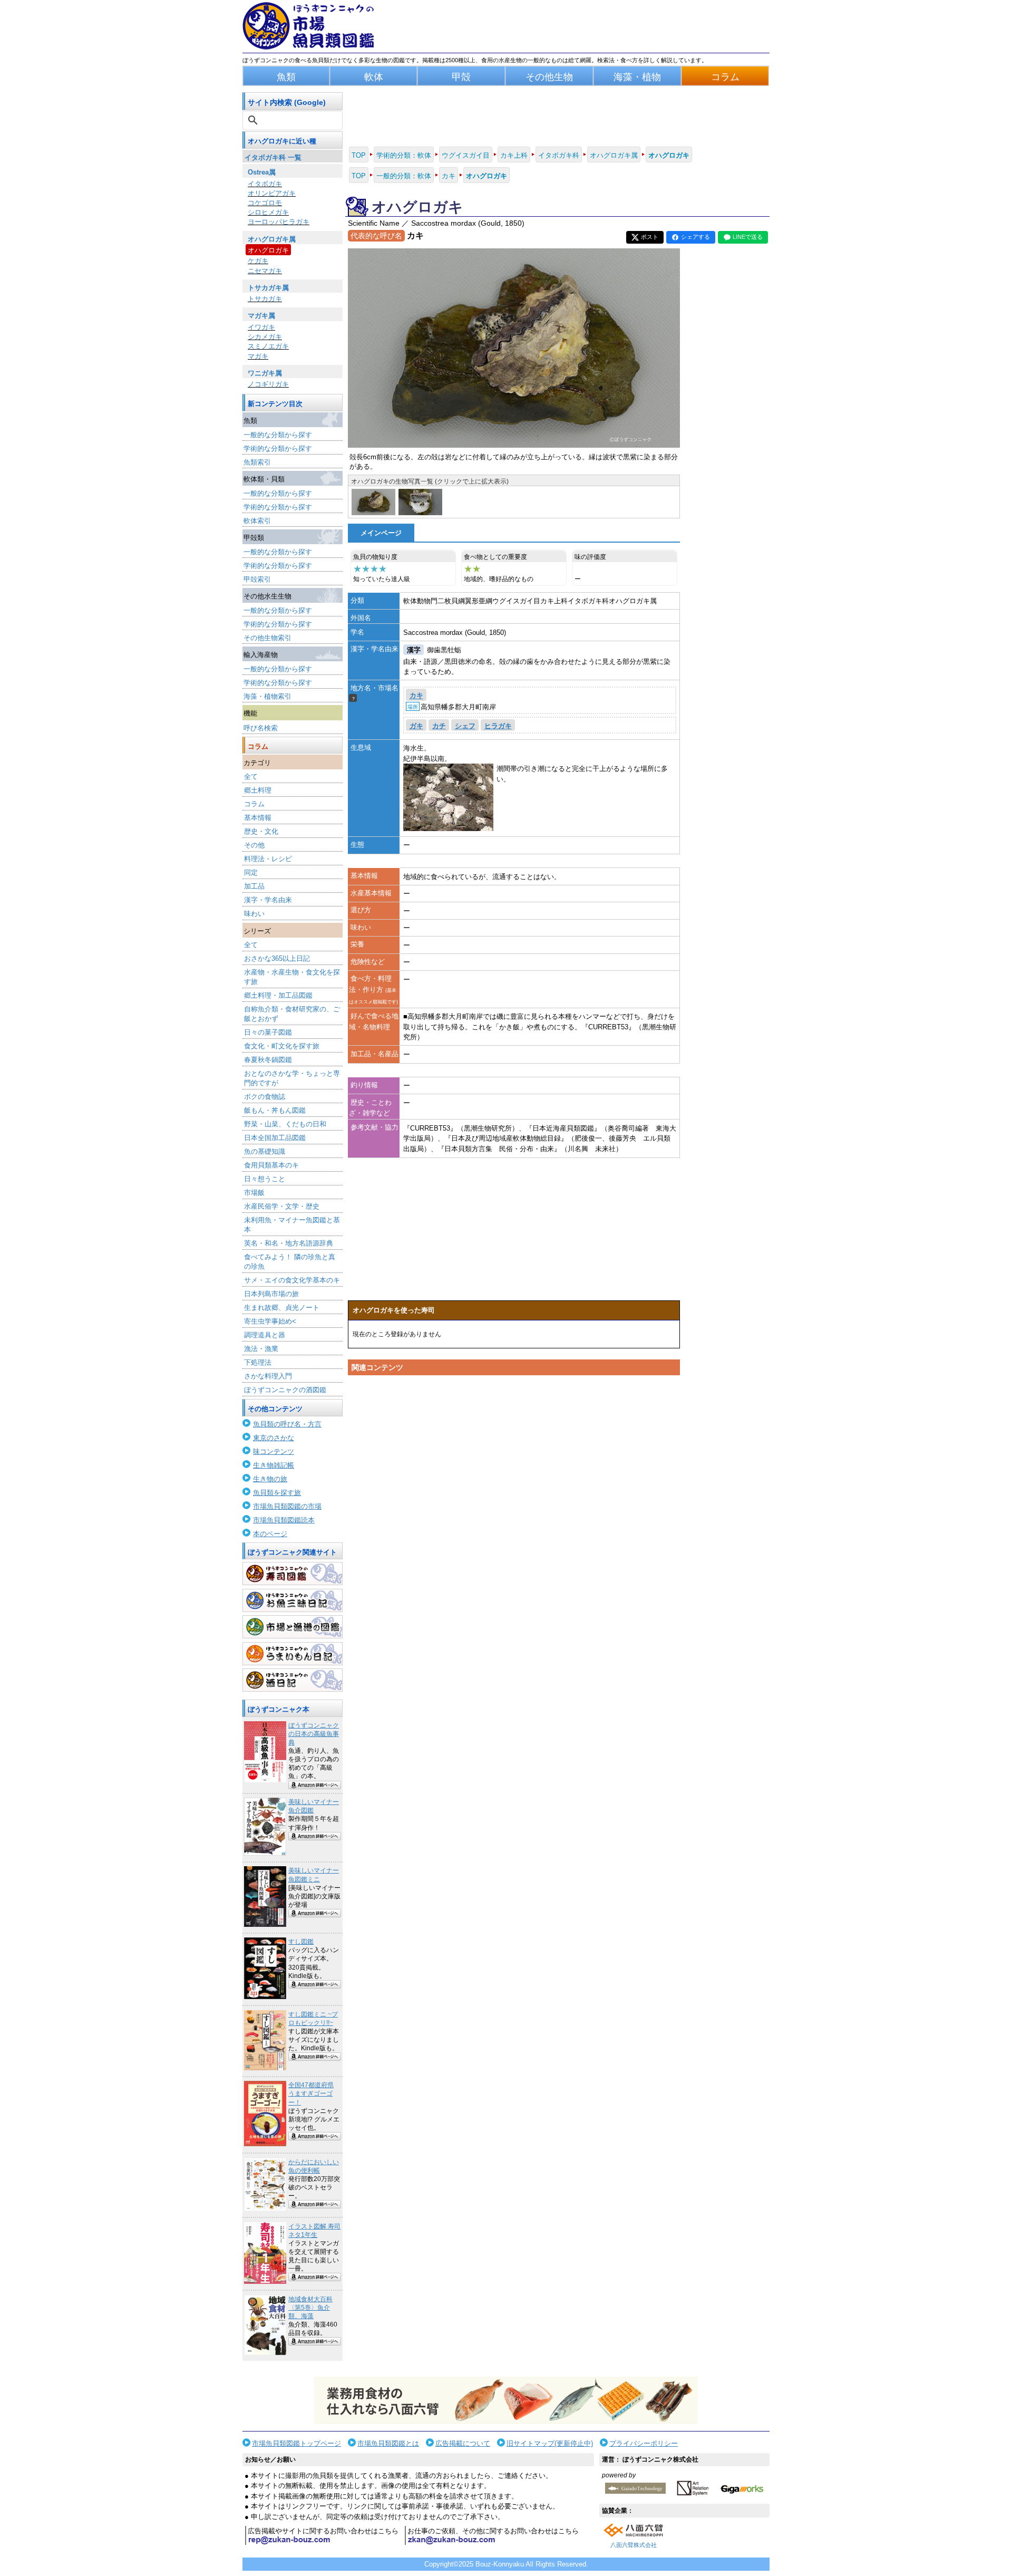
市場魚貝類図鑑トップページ (296, 2443)
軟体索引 (257, 521)
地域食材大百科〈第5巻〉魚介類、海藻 (310, 2308)
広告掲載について (463, 2443)
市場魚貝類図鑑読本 (284, 1520)
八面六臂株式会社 (634, 2545)
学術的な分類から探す (278, 448)
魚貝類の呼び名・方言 (287, 1424)
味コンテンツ (274, 1451)
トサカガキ (265, 299)
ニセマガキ (265, 271)
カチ (439, 726)
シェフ (465, 726)
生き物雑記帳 (274, 1465)
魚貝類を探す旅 (277, 1493)
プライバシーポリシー (644, 2443)
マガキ (258, 356)
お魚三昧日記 (293, 1600)
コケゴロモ (265, 203)
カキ (416, 696)
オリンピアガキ (272, 193)
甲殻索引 (257, 579)
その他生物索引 (267, 638)
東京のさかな (274, 1438)
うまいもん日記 (293, 1654)
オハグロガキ (268, 250)
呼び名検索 (261, 728)
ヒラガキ (498, 726)
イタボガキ (265, 184)
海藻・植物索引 (267, 696)
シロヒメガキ (268, 212)
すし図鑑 (301, 1942)
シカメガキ (265, 337)
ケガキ (258, 261)
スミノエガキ (268, 346)
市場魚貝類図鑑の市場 (287, 1506)
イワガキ (261, 327)
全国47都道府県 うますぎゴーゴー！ (311, 2093)
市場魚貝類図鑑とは (388, 2443)
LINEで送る (748, 237)
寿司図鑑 (293, 1574)
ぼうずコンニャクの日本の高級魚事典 (314, 1734)
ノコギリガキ (268, 384)
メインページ (381, 533)
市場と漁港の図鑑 (293, 1627)
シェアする (695, 237)
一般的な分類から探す (278, 435)
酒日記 (293, 1680)
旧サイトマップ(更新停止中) (550, 2443)
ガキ (416, 726)
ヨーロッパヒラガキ (279, 222)
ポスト (650, 237)
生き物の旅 (270, 1479)
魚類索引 (257, 462)
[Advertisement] (514, 1480)
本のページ (270, 1534)
